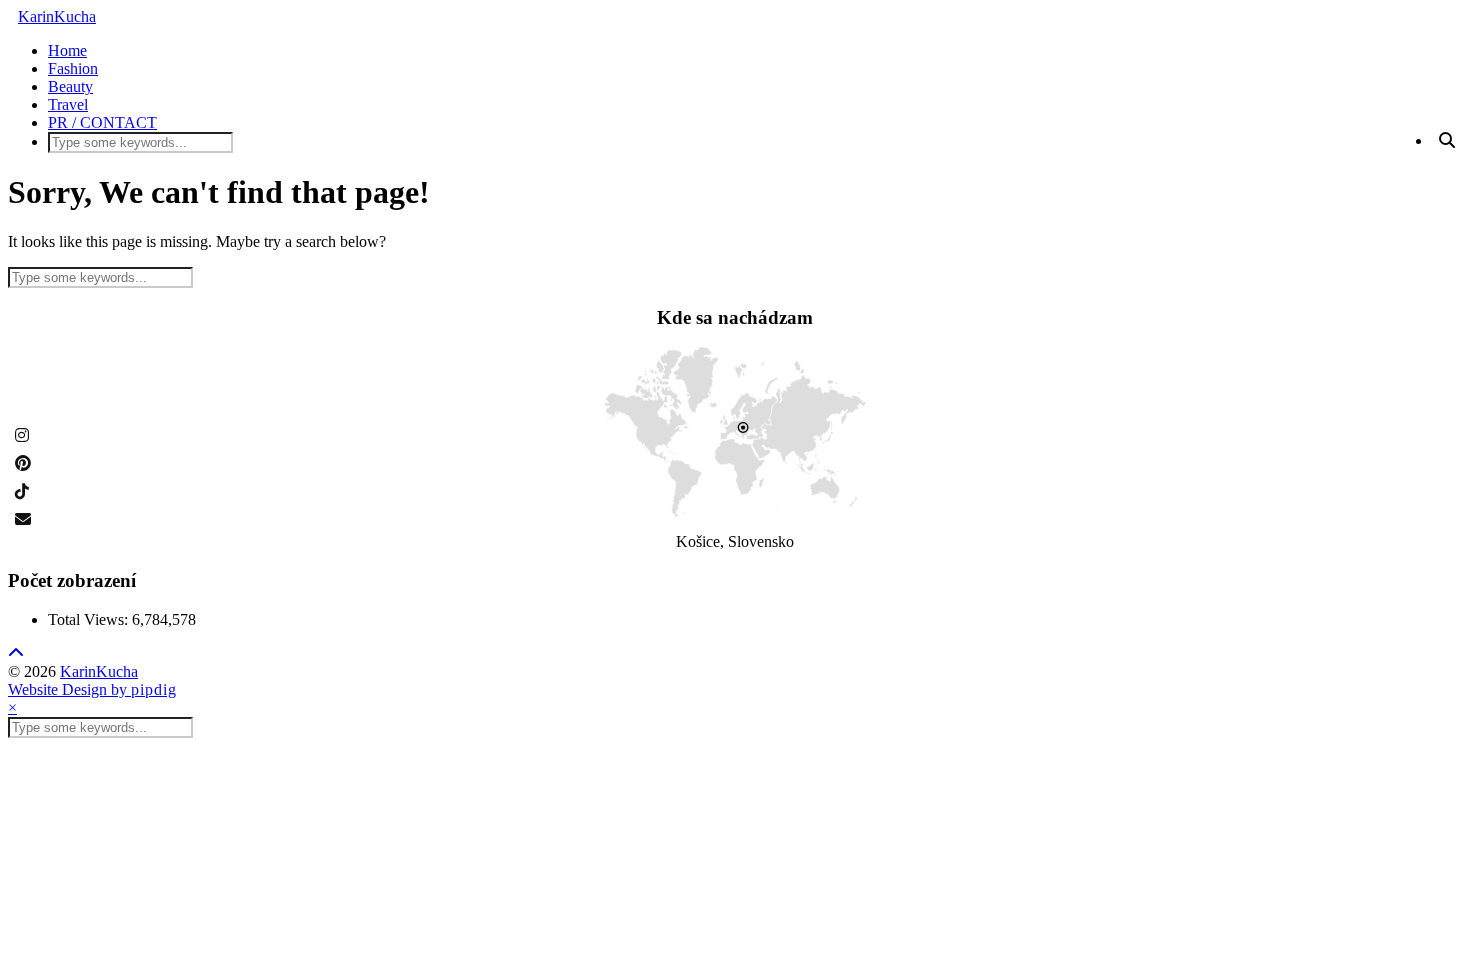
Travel (68, 104)
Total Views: (90, 619)
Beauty (70, 86)
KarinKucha (57, 16)
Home (67, 50)
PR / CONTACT (102, 122)
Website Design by (92, 689)
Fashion (73, 68)
